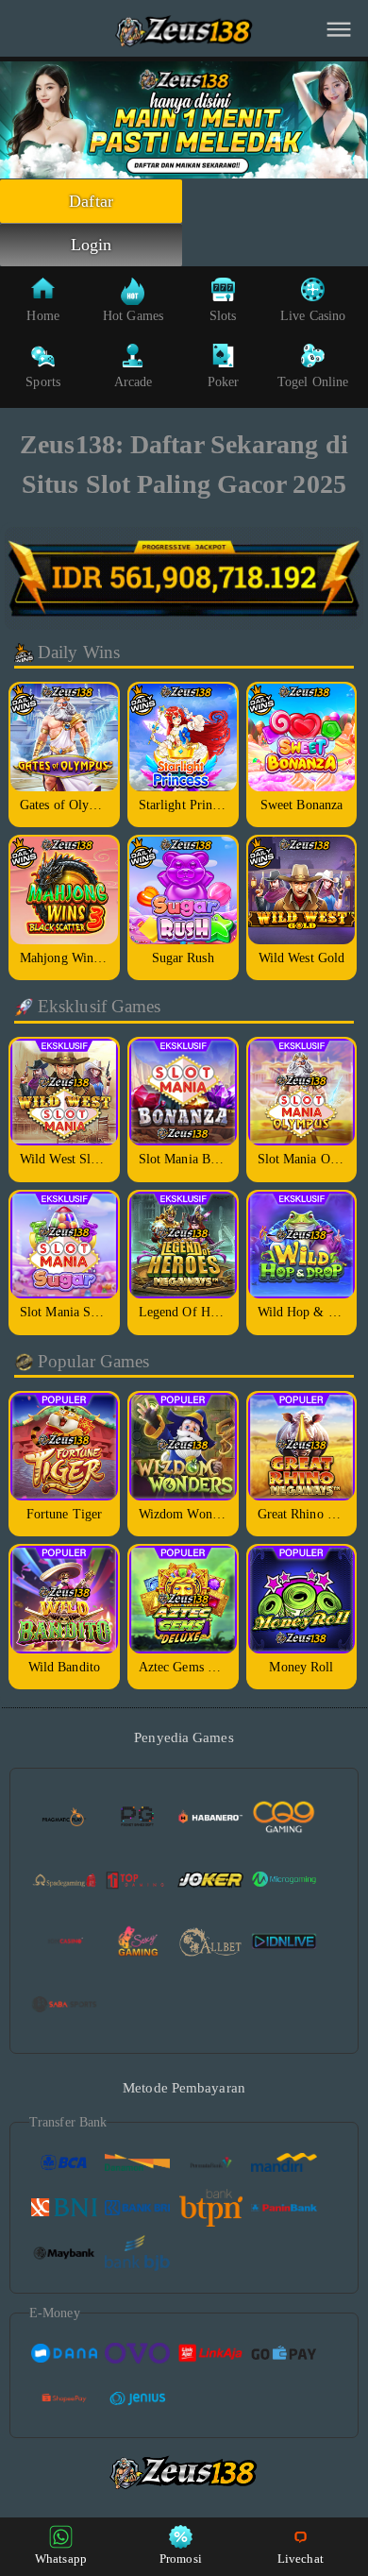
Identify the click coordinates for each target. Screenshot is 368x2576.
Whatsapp (61, 2559)
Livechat (301, 2559)
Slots (223, 316)
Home (42, 316)
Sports (43, 382)
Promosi (181, 2559)
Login (92, 245)
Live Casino (313, 316)
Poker (224, 382)
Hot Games (133, 316)
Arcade (134, 382)
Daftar (91, 201)
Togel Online (313, 382)
